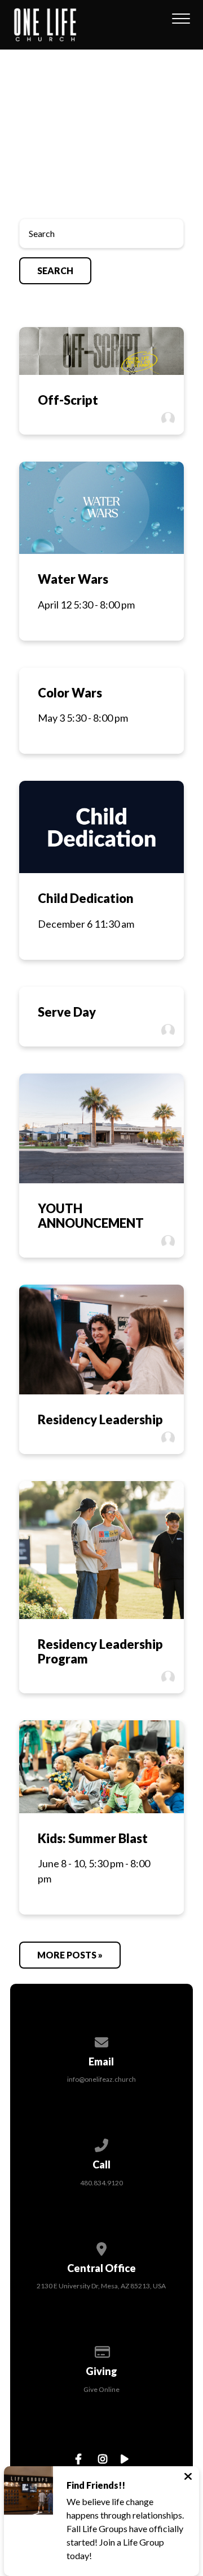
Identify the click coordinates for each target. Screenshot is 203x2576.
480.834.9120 (101, 2183)
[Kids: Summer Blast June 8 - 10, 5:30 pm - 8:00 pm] (101, 1766)
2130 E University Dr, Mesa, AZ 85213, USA (101, 2286)
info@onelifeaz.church (101, 2079)
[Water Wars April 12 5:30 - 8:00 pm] (101, 508)
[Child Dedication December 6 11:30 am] (101, 827)
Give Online (101, 2389)
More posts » (70, 1955)
